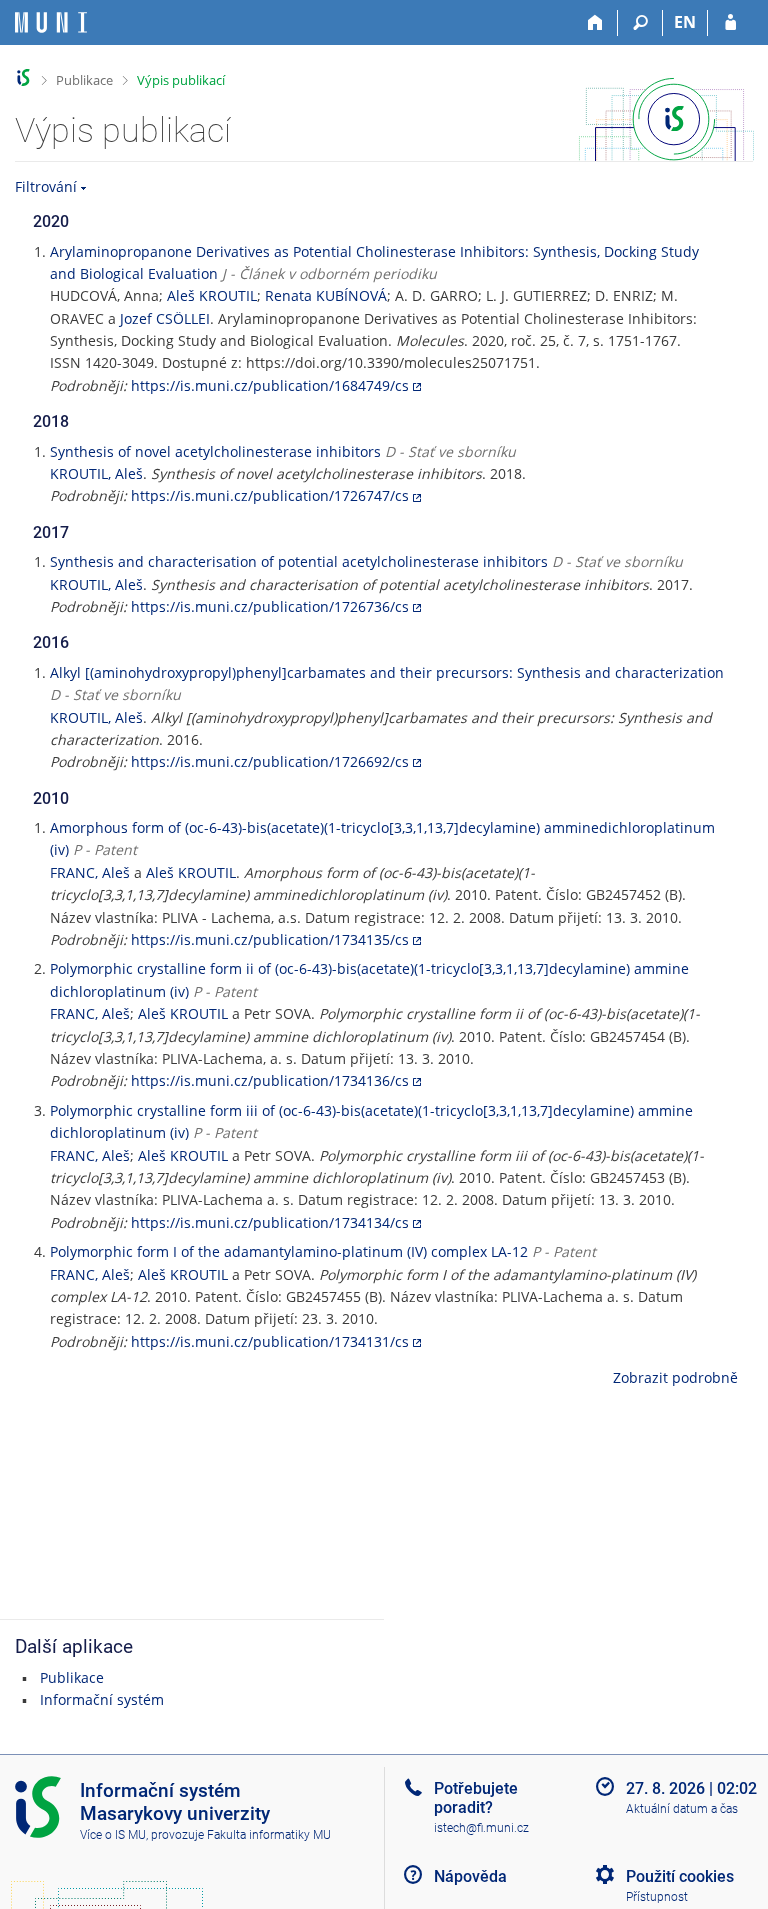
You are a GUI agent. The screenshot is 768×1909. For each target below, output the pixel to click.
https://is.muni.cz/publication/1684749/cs (270, 385)
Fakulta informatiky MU (269, 1835)
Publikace (84, 80)
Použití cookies (680, 1876)
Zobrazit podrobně (675, 1377)
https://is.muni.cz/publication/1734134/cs (270, 1222)
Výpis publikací (181, 80)
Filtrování (46, 186)
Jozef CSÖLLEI (165, 318)
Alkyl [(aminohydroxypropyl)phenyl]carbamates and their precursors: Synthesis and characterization (387, 672)
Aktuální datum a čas (682, 1809)
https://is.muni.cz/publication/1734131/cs (270, 1341)
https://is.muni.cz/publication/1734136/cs (270, 1080)
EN (685, 22)
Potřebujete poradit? (476, 1798)
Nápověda (470, 1876)
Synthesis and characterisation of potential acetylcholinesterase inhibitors (299, 561)
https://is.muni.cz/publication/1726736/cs (270, 606)
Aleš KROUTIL (212, 295)
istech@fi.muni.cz (481, 1828)
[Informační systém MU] (23, 77)
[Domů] (595, 23)
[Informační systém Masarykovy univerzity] (51, 22)
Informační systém (102, 1699)
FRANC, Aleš (90, 872)
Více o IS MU (113, 1835)
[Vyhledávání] (640, 23)
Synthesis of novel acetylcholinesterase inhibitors (215, 451)
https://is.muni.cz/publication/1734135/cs (270, 939)
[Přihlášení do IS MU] (730, 23)
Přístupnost (657, 1897)
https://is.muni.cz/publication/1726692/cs (270, 761)
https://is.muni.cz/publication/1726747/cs (270, 495)
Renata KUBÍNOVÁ (326, 295)
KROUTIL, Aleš (96, 473)
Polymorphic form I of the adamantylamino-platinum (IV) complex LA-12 (289, 1251)
